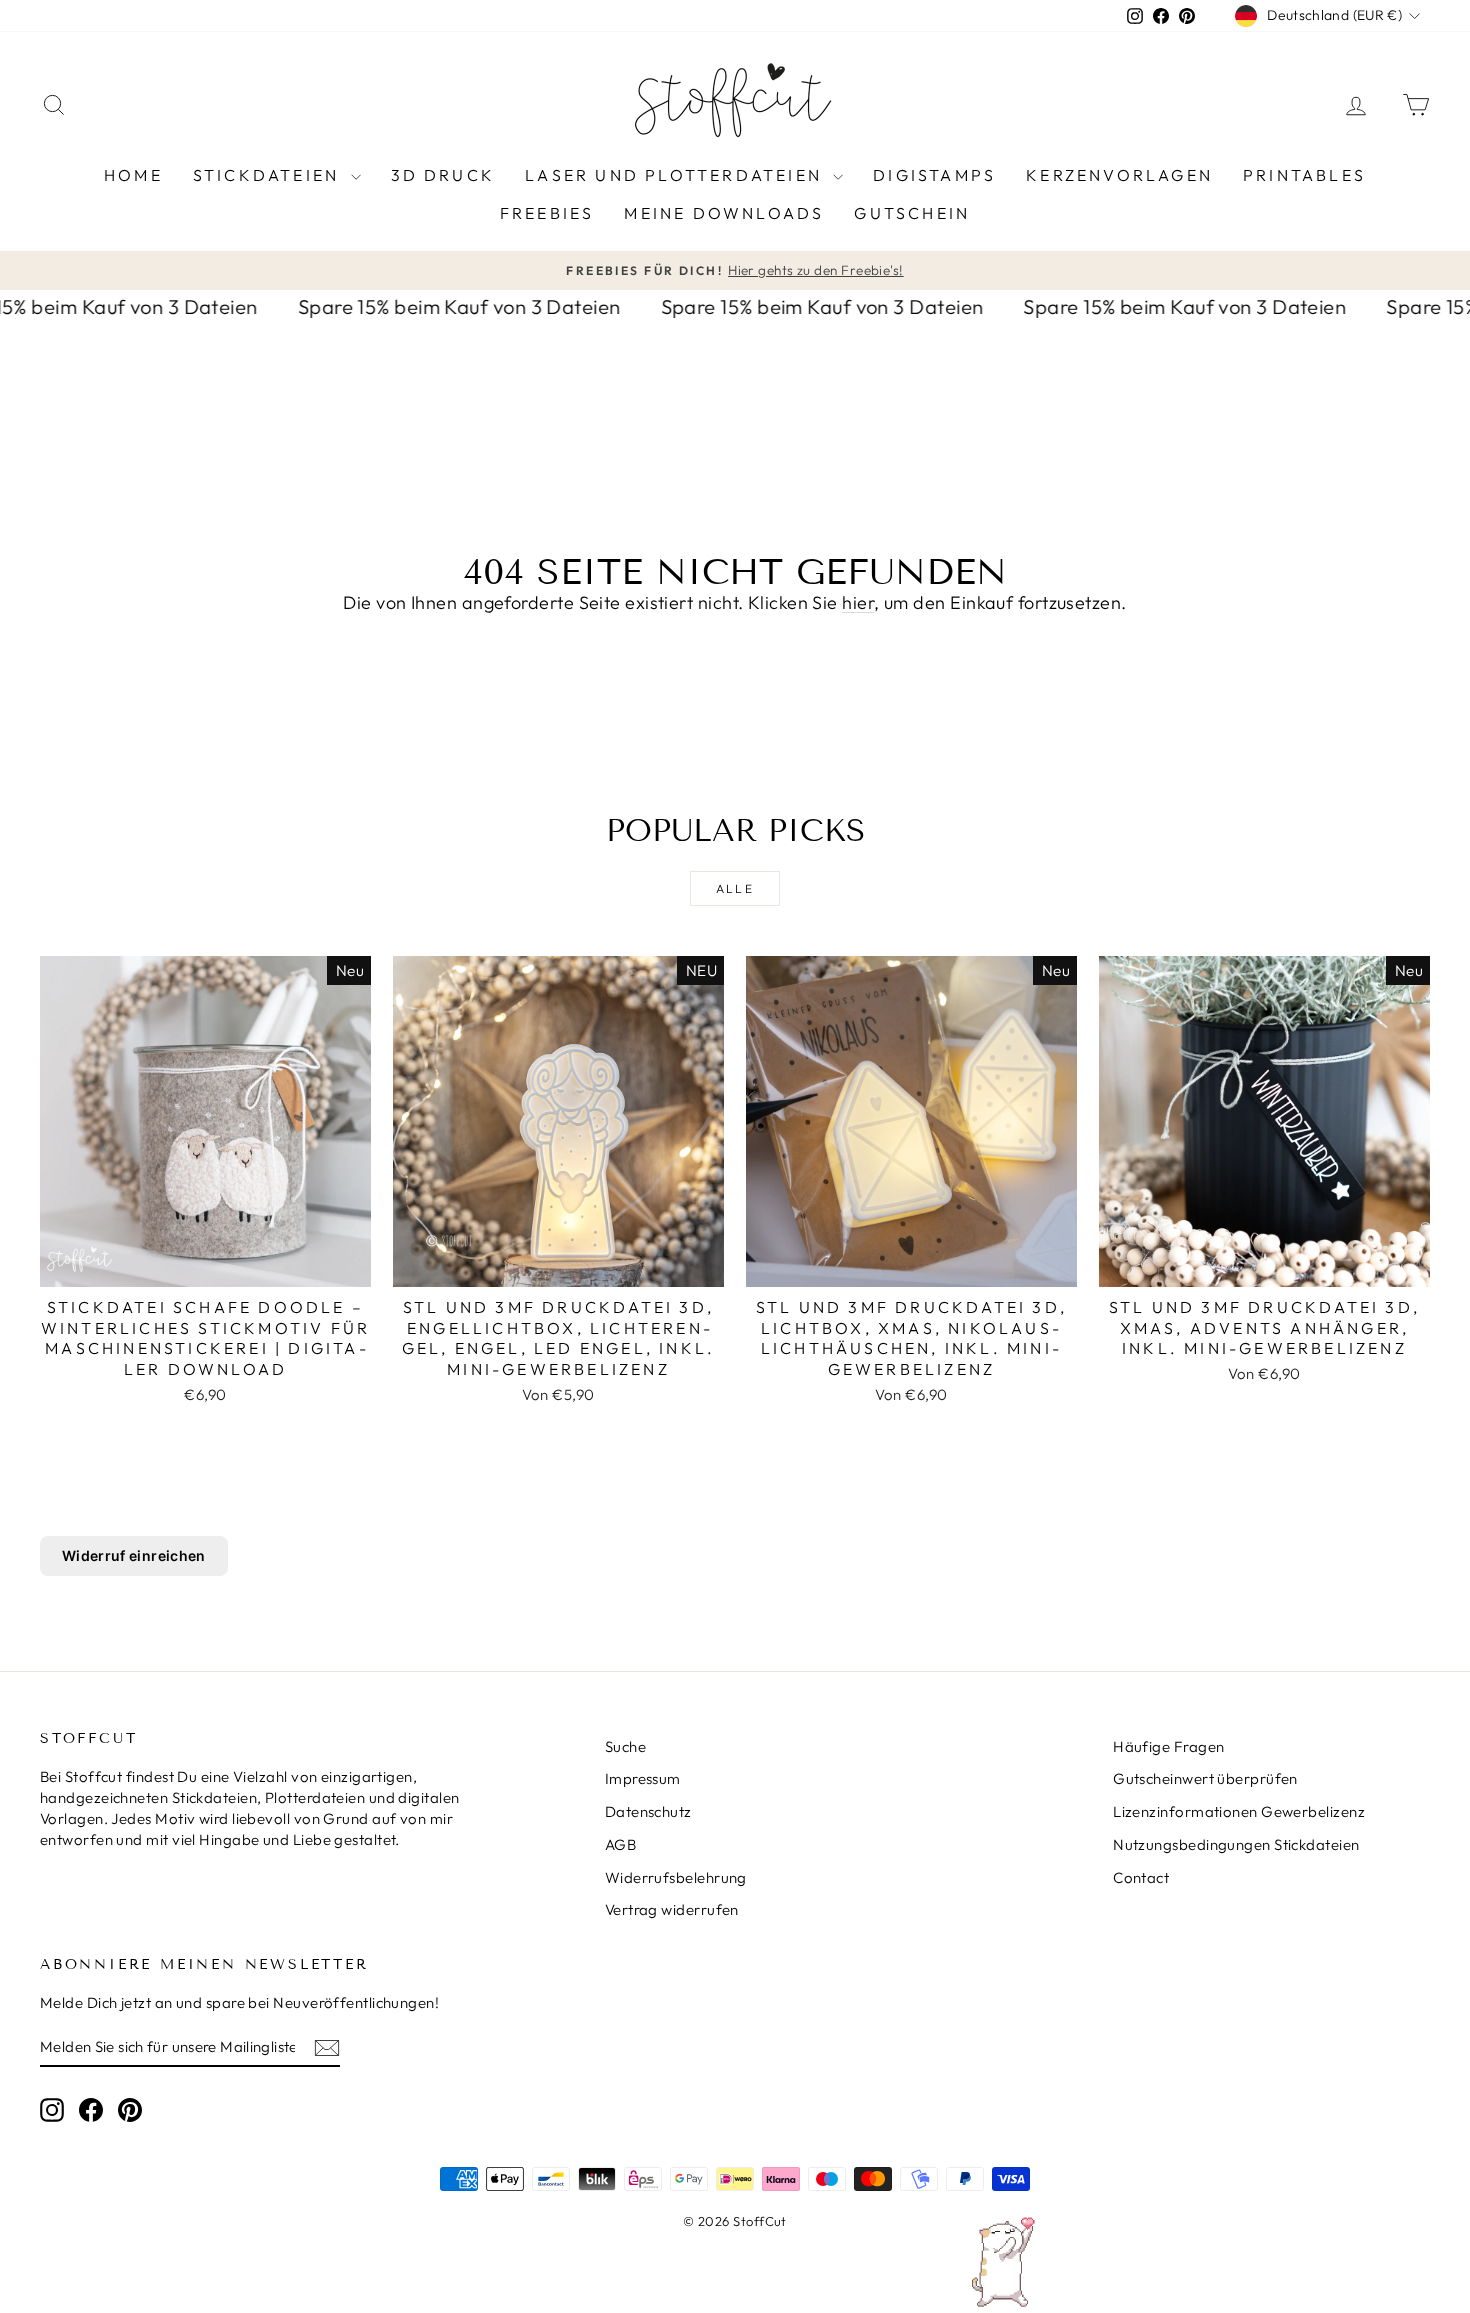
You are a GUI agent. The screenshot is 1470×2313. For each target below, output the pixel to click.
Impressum (643, 1778)
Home (133, 175)
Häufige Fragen (1168, 1746)
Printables (1304, 175)
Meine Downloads (724, 213)
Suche (625, 1746)
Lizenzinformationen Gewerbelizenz (1239, 1811)
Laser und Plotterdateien (676, 175)
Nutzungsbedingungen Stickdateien (1236, 1844)
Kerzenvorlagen (1119, 175)
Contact (1141, 1877)
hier (858, 602)
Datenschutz (648, 1811)
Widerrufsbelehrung (676, 1877)
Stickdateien (269, 175)
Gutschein (912, 213)
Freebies (547, 213)
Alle (735, 888)
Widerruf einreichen (134, 1555)
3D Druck (443, 175)
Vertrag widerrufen (672, 1909)
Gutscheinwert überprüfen (1205, 1778)
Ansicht (206, 1265)
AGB (620, 1844)
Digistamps (934, 175)
